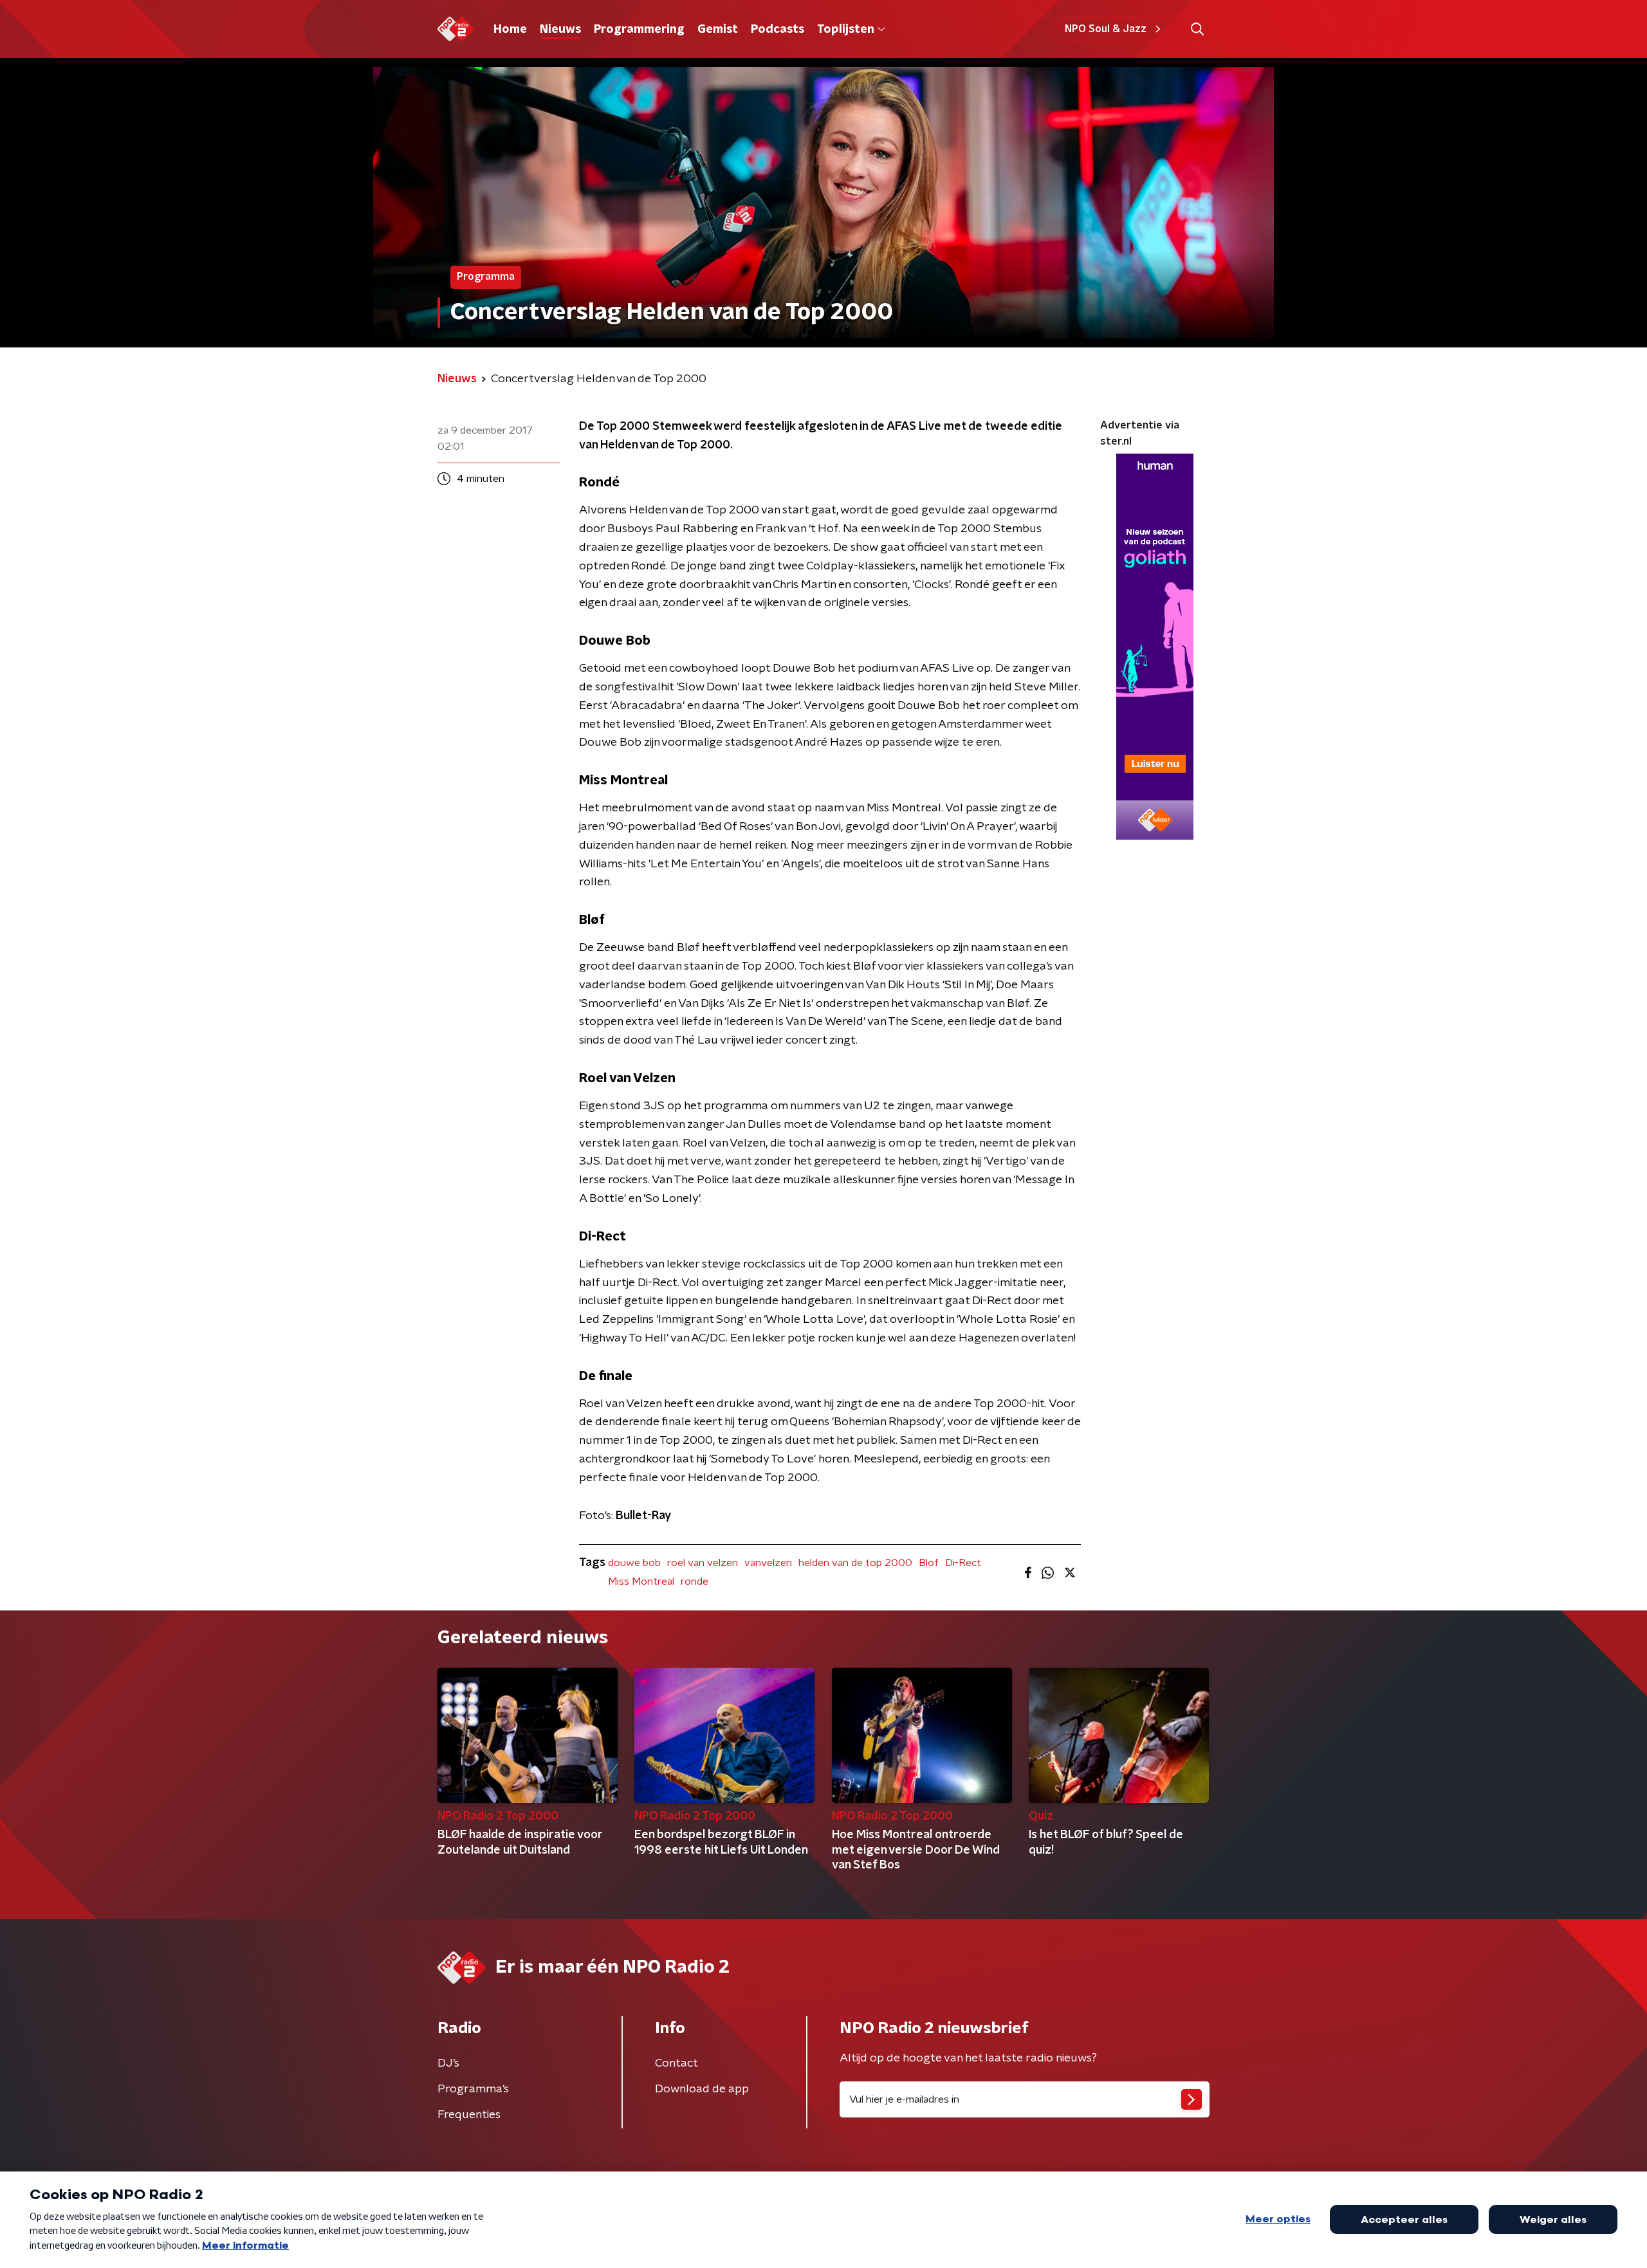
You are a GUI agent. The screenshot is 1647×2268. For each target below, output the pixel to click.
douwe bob (634, 1563)
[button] (1197, 29)
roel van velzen (703, 1563)
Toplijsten (845, 30)
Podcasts (777, 30)
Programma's (473, 2089)
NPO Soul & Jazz (1106, 29)
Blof (929, 1563)
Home (510, 30)
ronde (695, 1581)
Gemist (718, 30)
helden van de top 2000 (855, 1563)
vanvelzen (768, 1563)
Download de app (702, 2089)
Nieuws (560, 30)
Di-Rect (963, 1563)
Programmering (639, 30)
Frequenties (469, 2115)
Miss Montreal (641, 1581)
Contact (676, 2063)
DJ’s (448, 2063)
